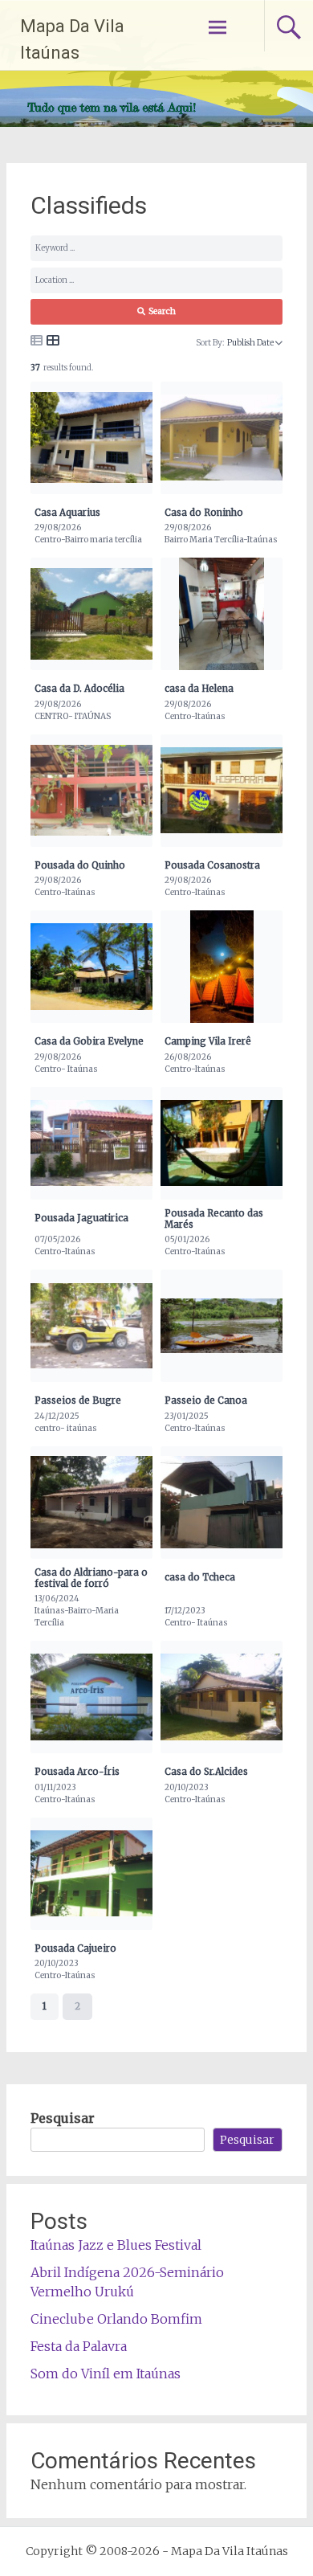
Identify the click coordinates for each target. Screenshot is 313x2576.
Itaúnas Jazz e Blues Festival (116, 2245)
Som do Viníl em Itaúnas (106, 2374)
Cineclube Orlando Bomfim (116, 2319)
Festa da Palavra (79, 2346)
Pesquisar (63, 2118)
